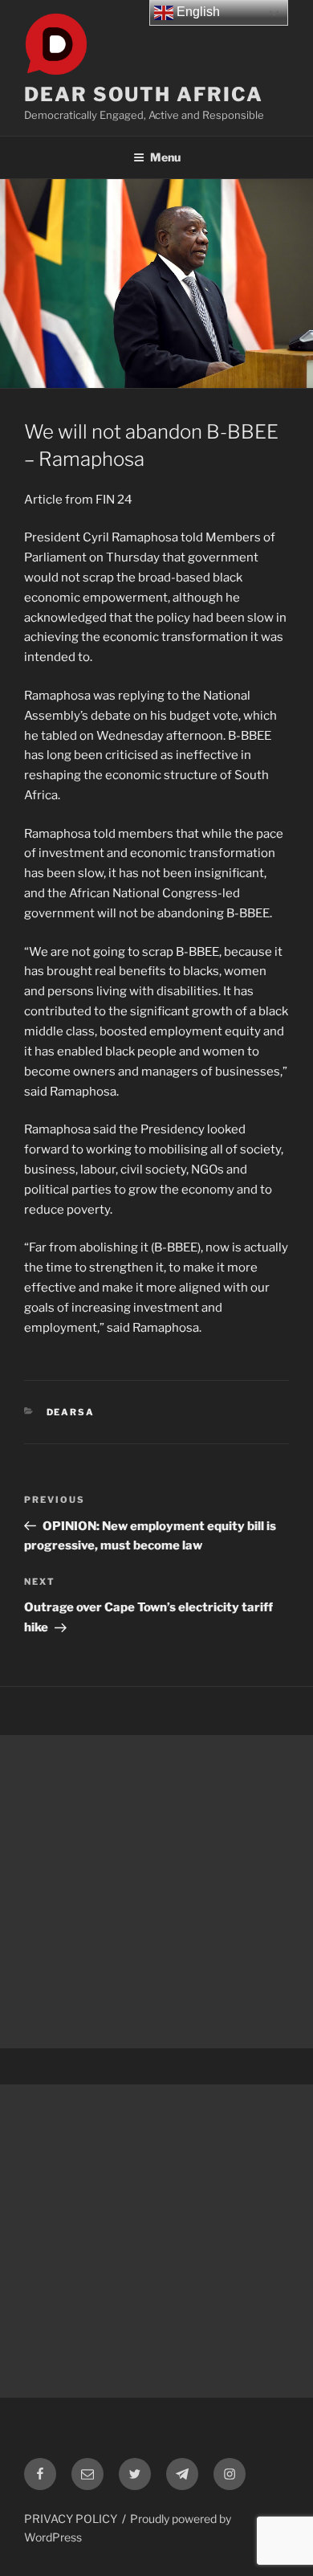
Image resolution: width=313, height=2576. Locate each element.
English (197, 12)
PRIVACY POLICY (71, 2519)
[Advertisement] (156, 1892)
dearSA (71, 1412)
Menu (165, 157)
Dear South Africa (144, 94)
